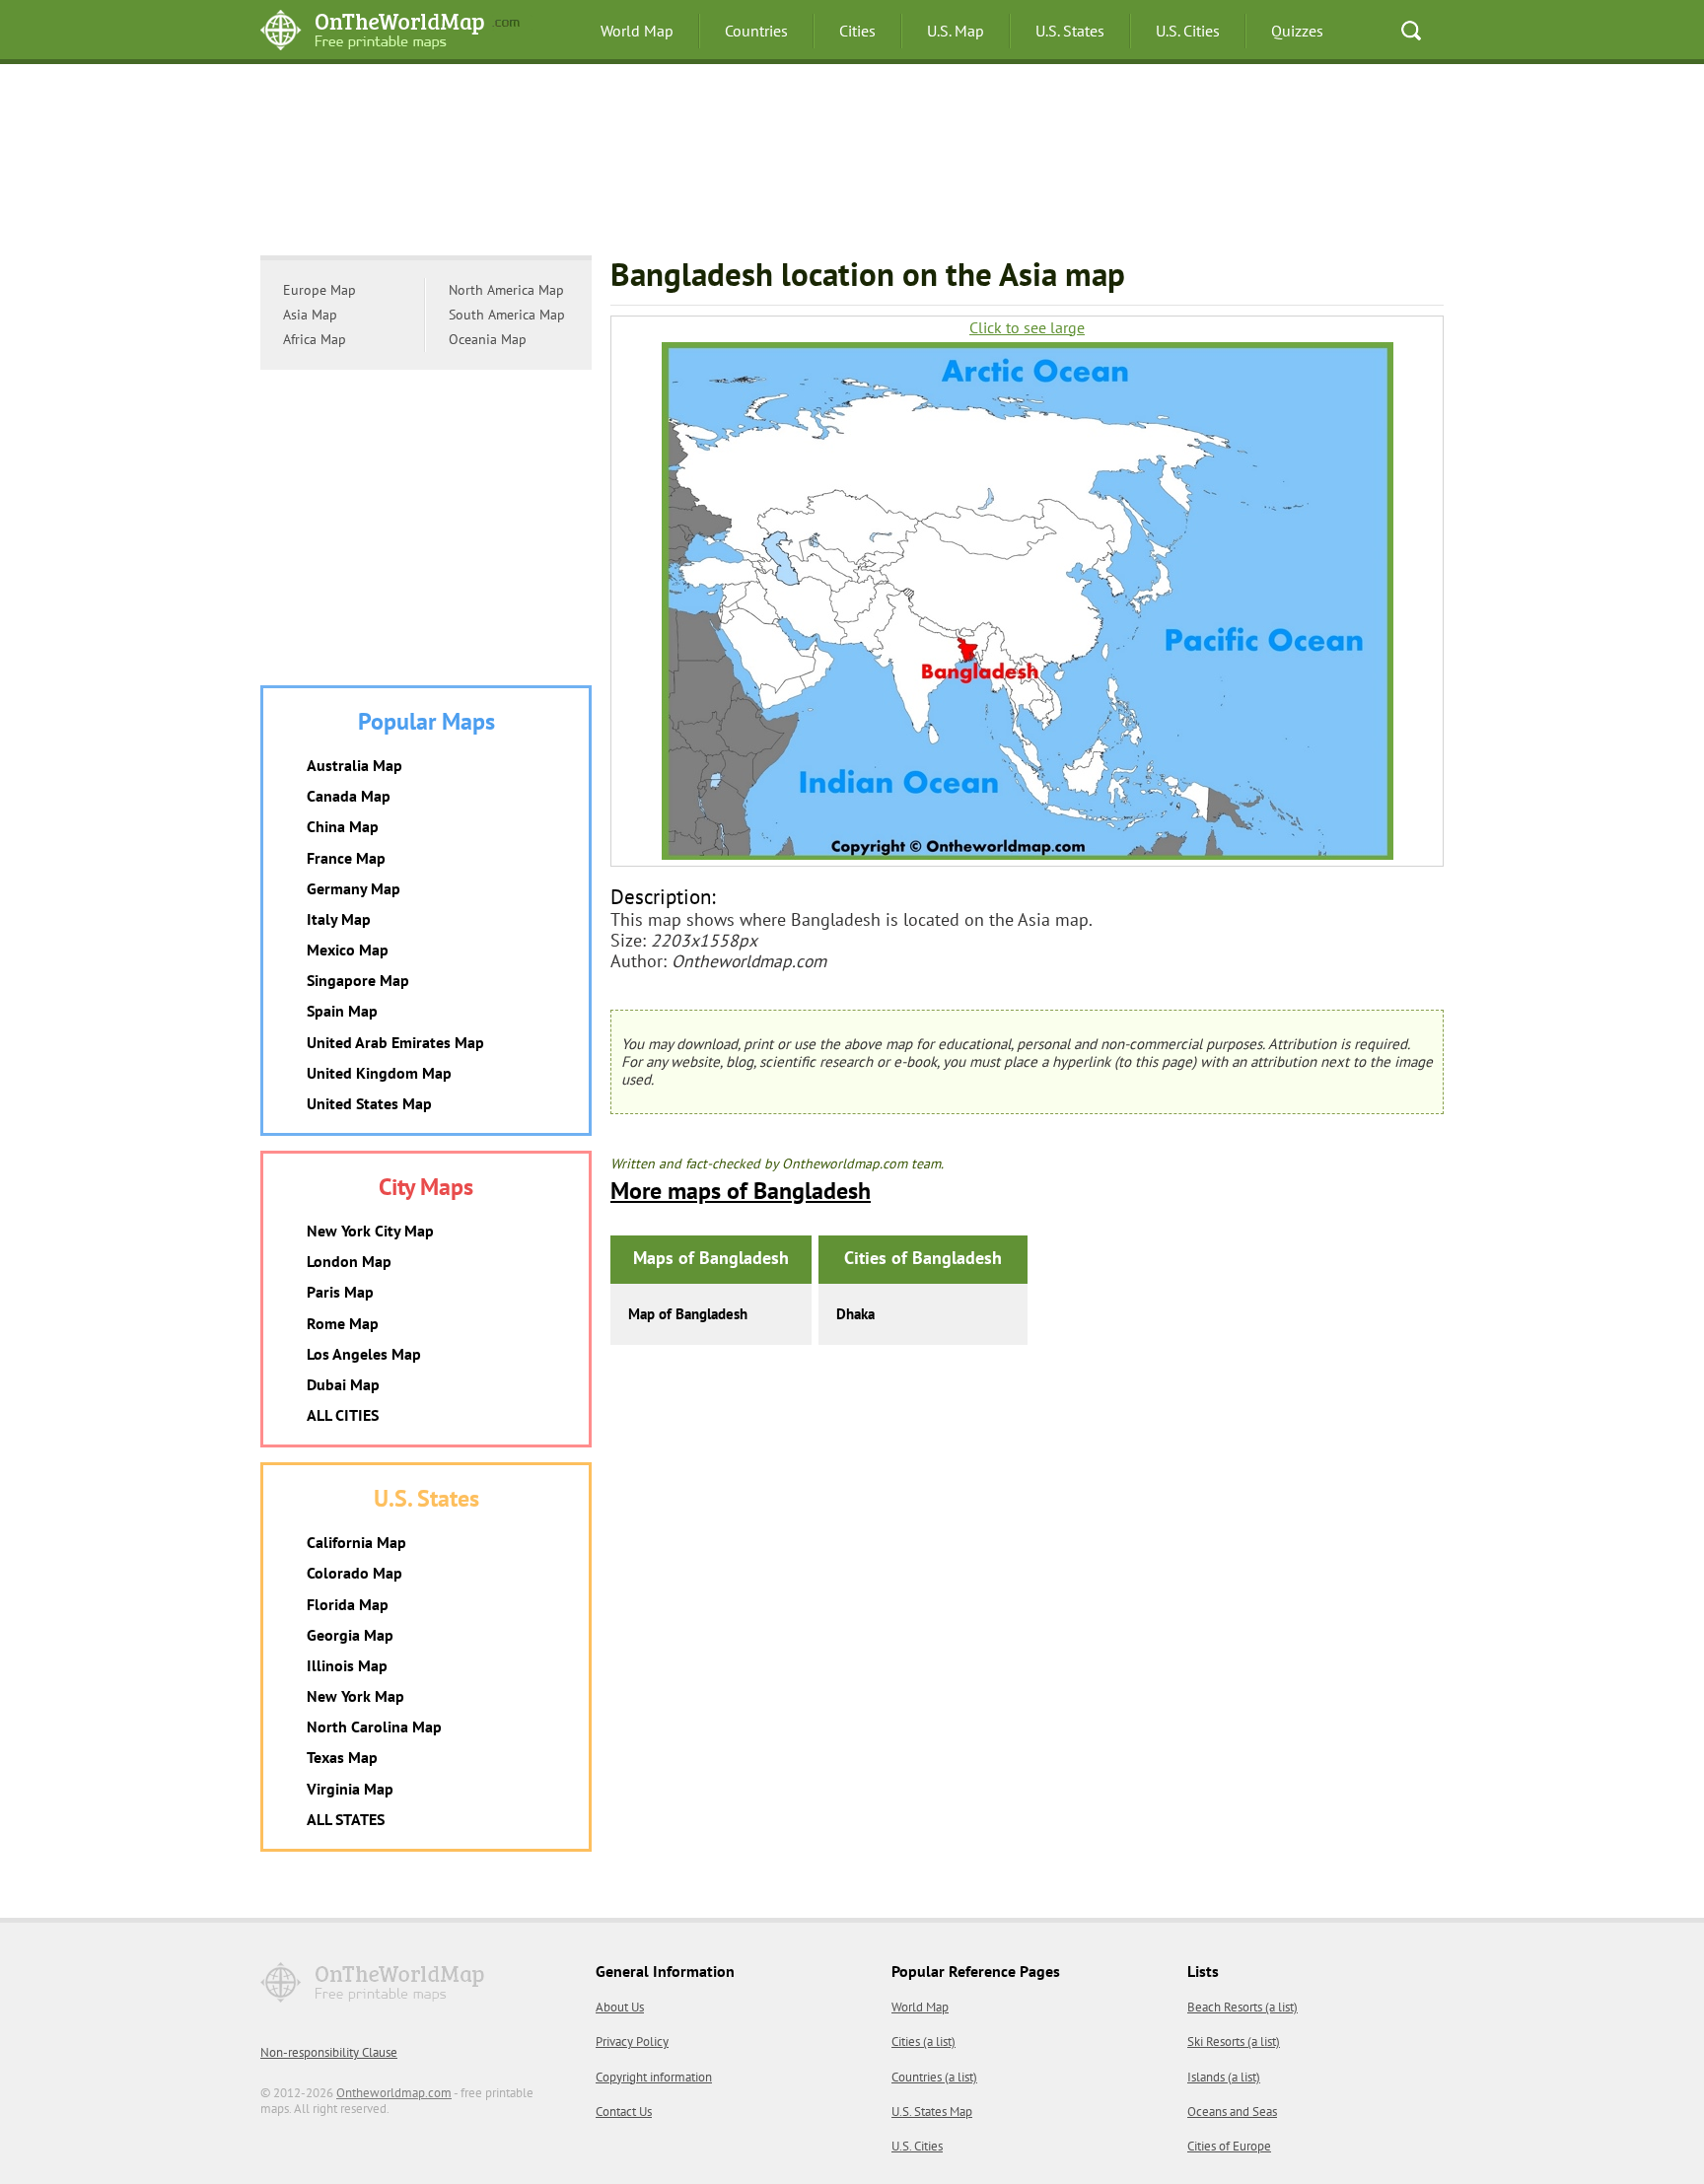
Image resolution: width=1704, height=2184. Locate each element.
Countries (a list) (934, 2077)
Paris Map (340, 1292)
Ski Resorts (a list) (1234, 2042)
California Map (356, 1542)
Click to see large (1027, 328)
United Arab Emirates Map (395, 1042)
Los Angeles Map (364, 1354)
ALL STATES (346, 1819)
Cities (857, 31)
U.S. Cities (1188, 31)
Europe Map (319, 290)
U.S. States (1070, 31)
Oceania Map (488, 339)
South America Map (507, 315)
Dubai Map (343, 1384)
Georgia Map (350, 1635)
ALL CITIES (343, 1415)
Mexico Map (348, 950)
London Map (349, 1261)
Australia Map (355, 765)
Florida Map (348, 1604)
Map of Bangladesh (688, 1314)
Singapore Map (358, 980)
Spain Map (342, 1011)
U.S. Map (956, 31)
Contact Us (624, 2112)
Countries (756, 31)
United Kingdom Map (379, 1073)
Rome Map (343, 1323)
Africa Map (315, 339)
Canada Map (349, 796)
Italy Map (339, 919)
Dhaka (855, 1314)
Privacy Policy (632, 2042)
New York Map (355, 1696)
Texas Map (342, 1757)
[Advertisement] (852, 163)
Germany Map (354, 888)
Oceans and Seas (1232, 2112)
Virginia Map (350, 1789)
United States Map (369, 1103)
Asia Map (310, 315)
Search (1411, 31)
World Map (637, 31)
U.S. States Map (932, 2112)
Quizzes (1297, 31)
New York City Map (370, 1231)
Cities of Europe (1229, 2146)
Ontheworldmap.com (394, 2093)
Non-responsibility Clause (329, 2052)
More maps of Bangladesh (741, 1191)
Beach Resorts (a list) (1242, 2007)
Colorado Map (355, 1573)
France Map (346, 858)
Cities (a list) (923, 2042)
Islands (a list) (1224, 2077)
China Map (343, 826)
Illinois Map (347, 1665)
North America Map (506, 290)
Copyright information (654, 2077)
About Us (620, 2007)
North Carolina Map (374, 1726)
